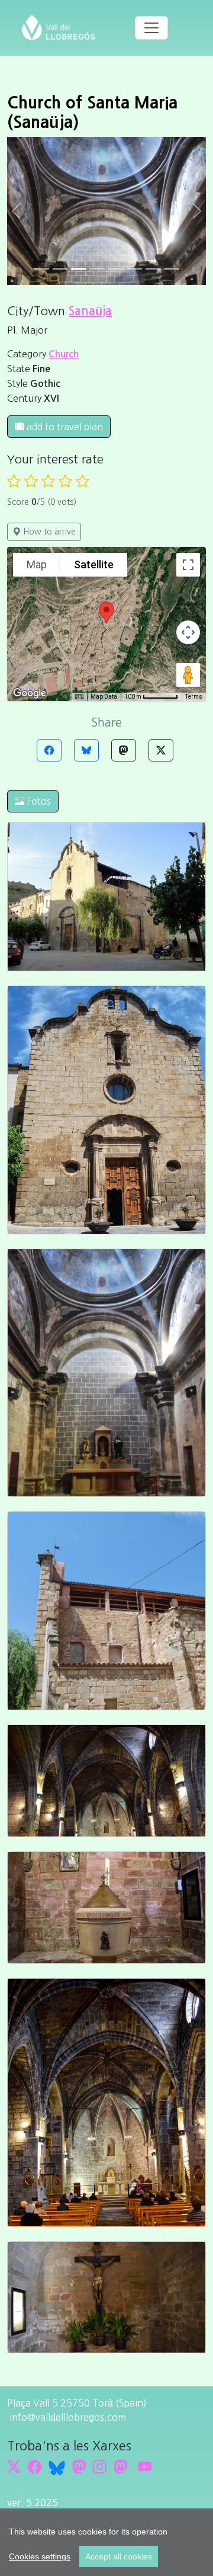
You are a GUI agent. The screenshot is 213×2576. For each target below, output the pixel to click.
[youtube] (145, 2467)
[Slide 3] (98, 269)
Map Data (104, 697)
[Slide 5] (135, 269)
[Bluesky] (86, 750)
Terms (194, 697)
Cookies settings (40, 2556)
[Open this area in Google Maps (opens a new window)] (30, 693)
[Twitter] (161, 750)
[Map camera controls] (188, 632)
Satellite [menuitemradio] (94, 564)
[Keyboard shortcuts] (79, 697)
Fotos (38, 801)
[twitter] (14, 2467)
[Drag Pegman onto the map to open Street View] (188, 675)
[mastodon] (120, 2467)
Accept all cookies (119, 2556)
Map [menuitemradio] (37, 564)
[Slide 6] (153, 269)
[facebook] (35, 2467)
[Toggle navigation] (151, 28)
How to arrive (48, 532)
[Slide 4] (116, 269)
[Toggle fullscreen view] (188, 565)
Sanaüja (90, 311)
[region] (106, 2542)
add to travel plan (64, 427)
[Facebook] (49, 750)
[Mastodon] (124, 750)
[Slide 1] (60, 269)
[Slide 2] (79, 269)
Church (64, 354)
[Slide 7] (172, 269)
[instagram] (100, 2467)
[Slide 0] (41, 269)
